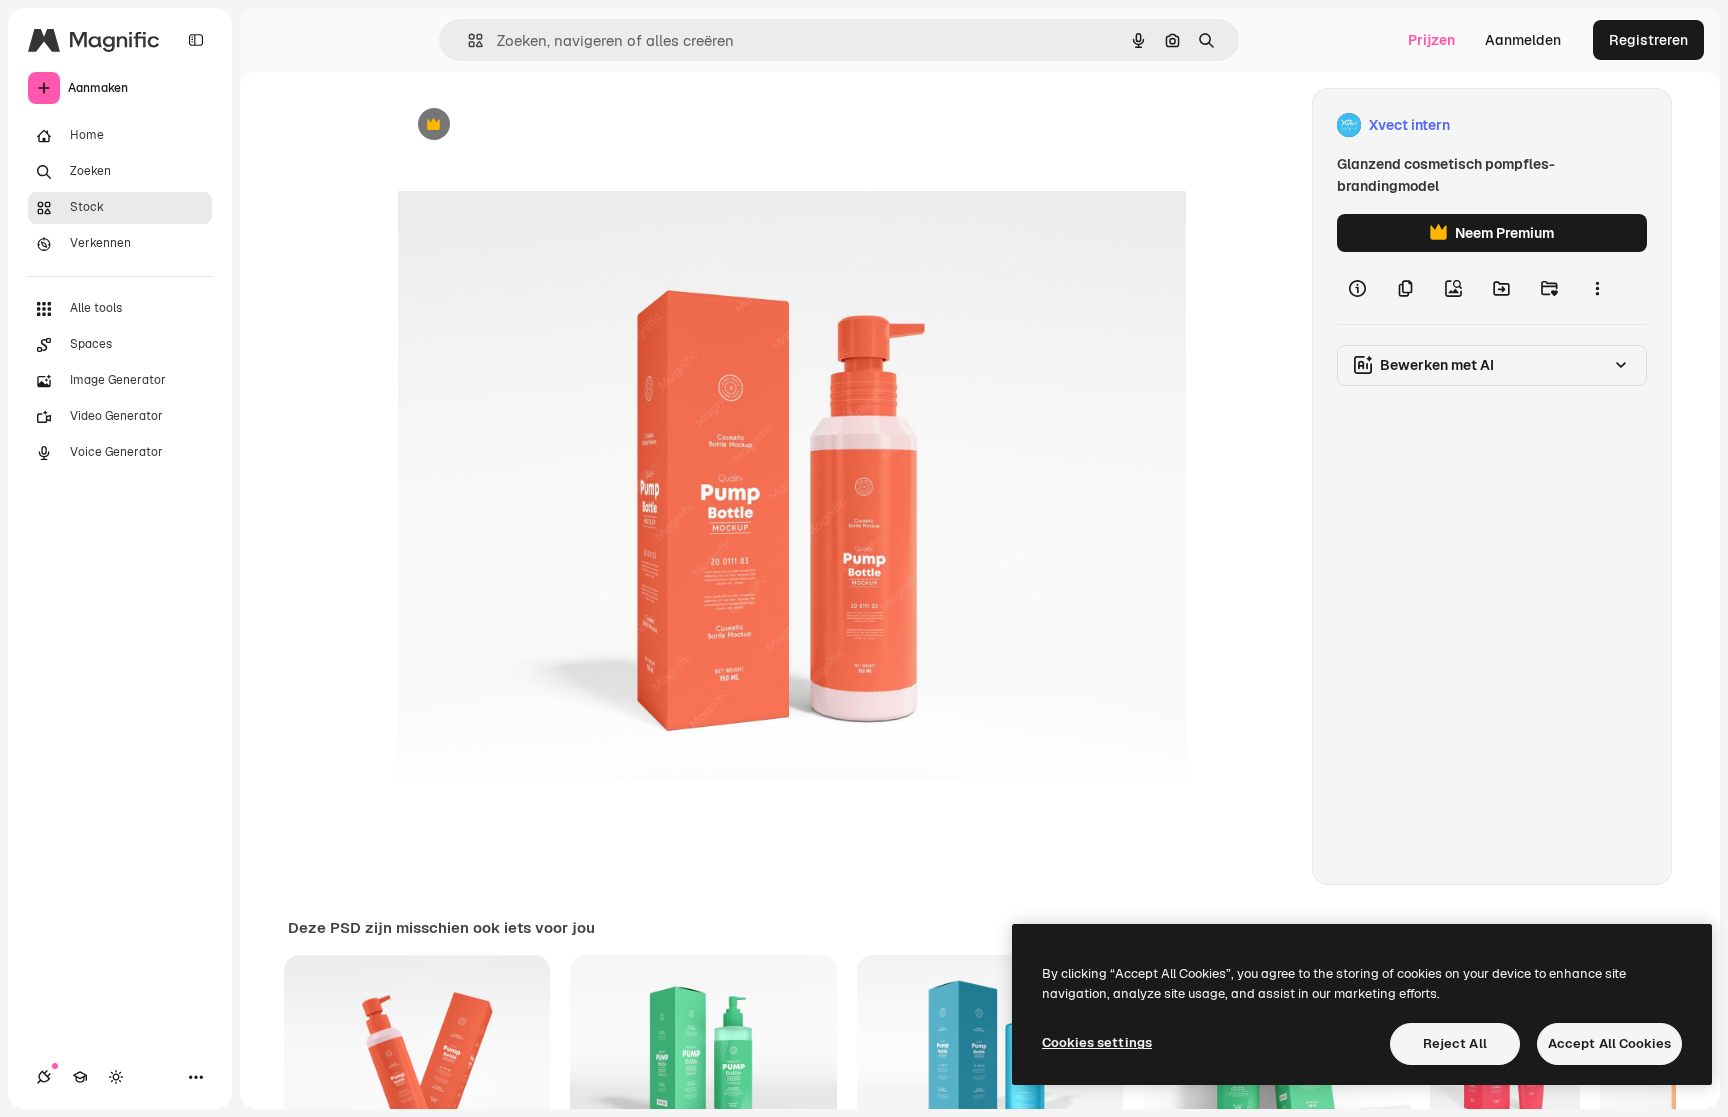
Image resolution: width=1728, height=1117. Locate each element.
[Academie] (80, 1077)
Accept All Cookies (1609, 1043)
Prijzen (1431, 40)
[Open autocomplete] (467, 40)
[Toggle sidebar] (196, 40)
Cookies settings (1097, 1042)
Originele (529, 125)
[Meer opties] (1597, 288)
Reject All (1455, 1043)
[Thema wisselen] (116, 1077)
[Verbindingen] (44, 1077)
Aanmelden (1523, 40)
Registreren (1648, 40)
